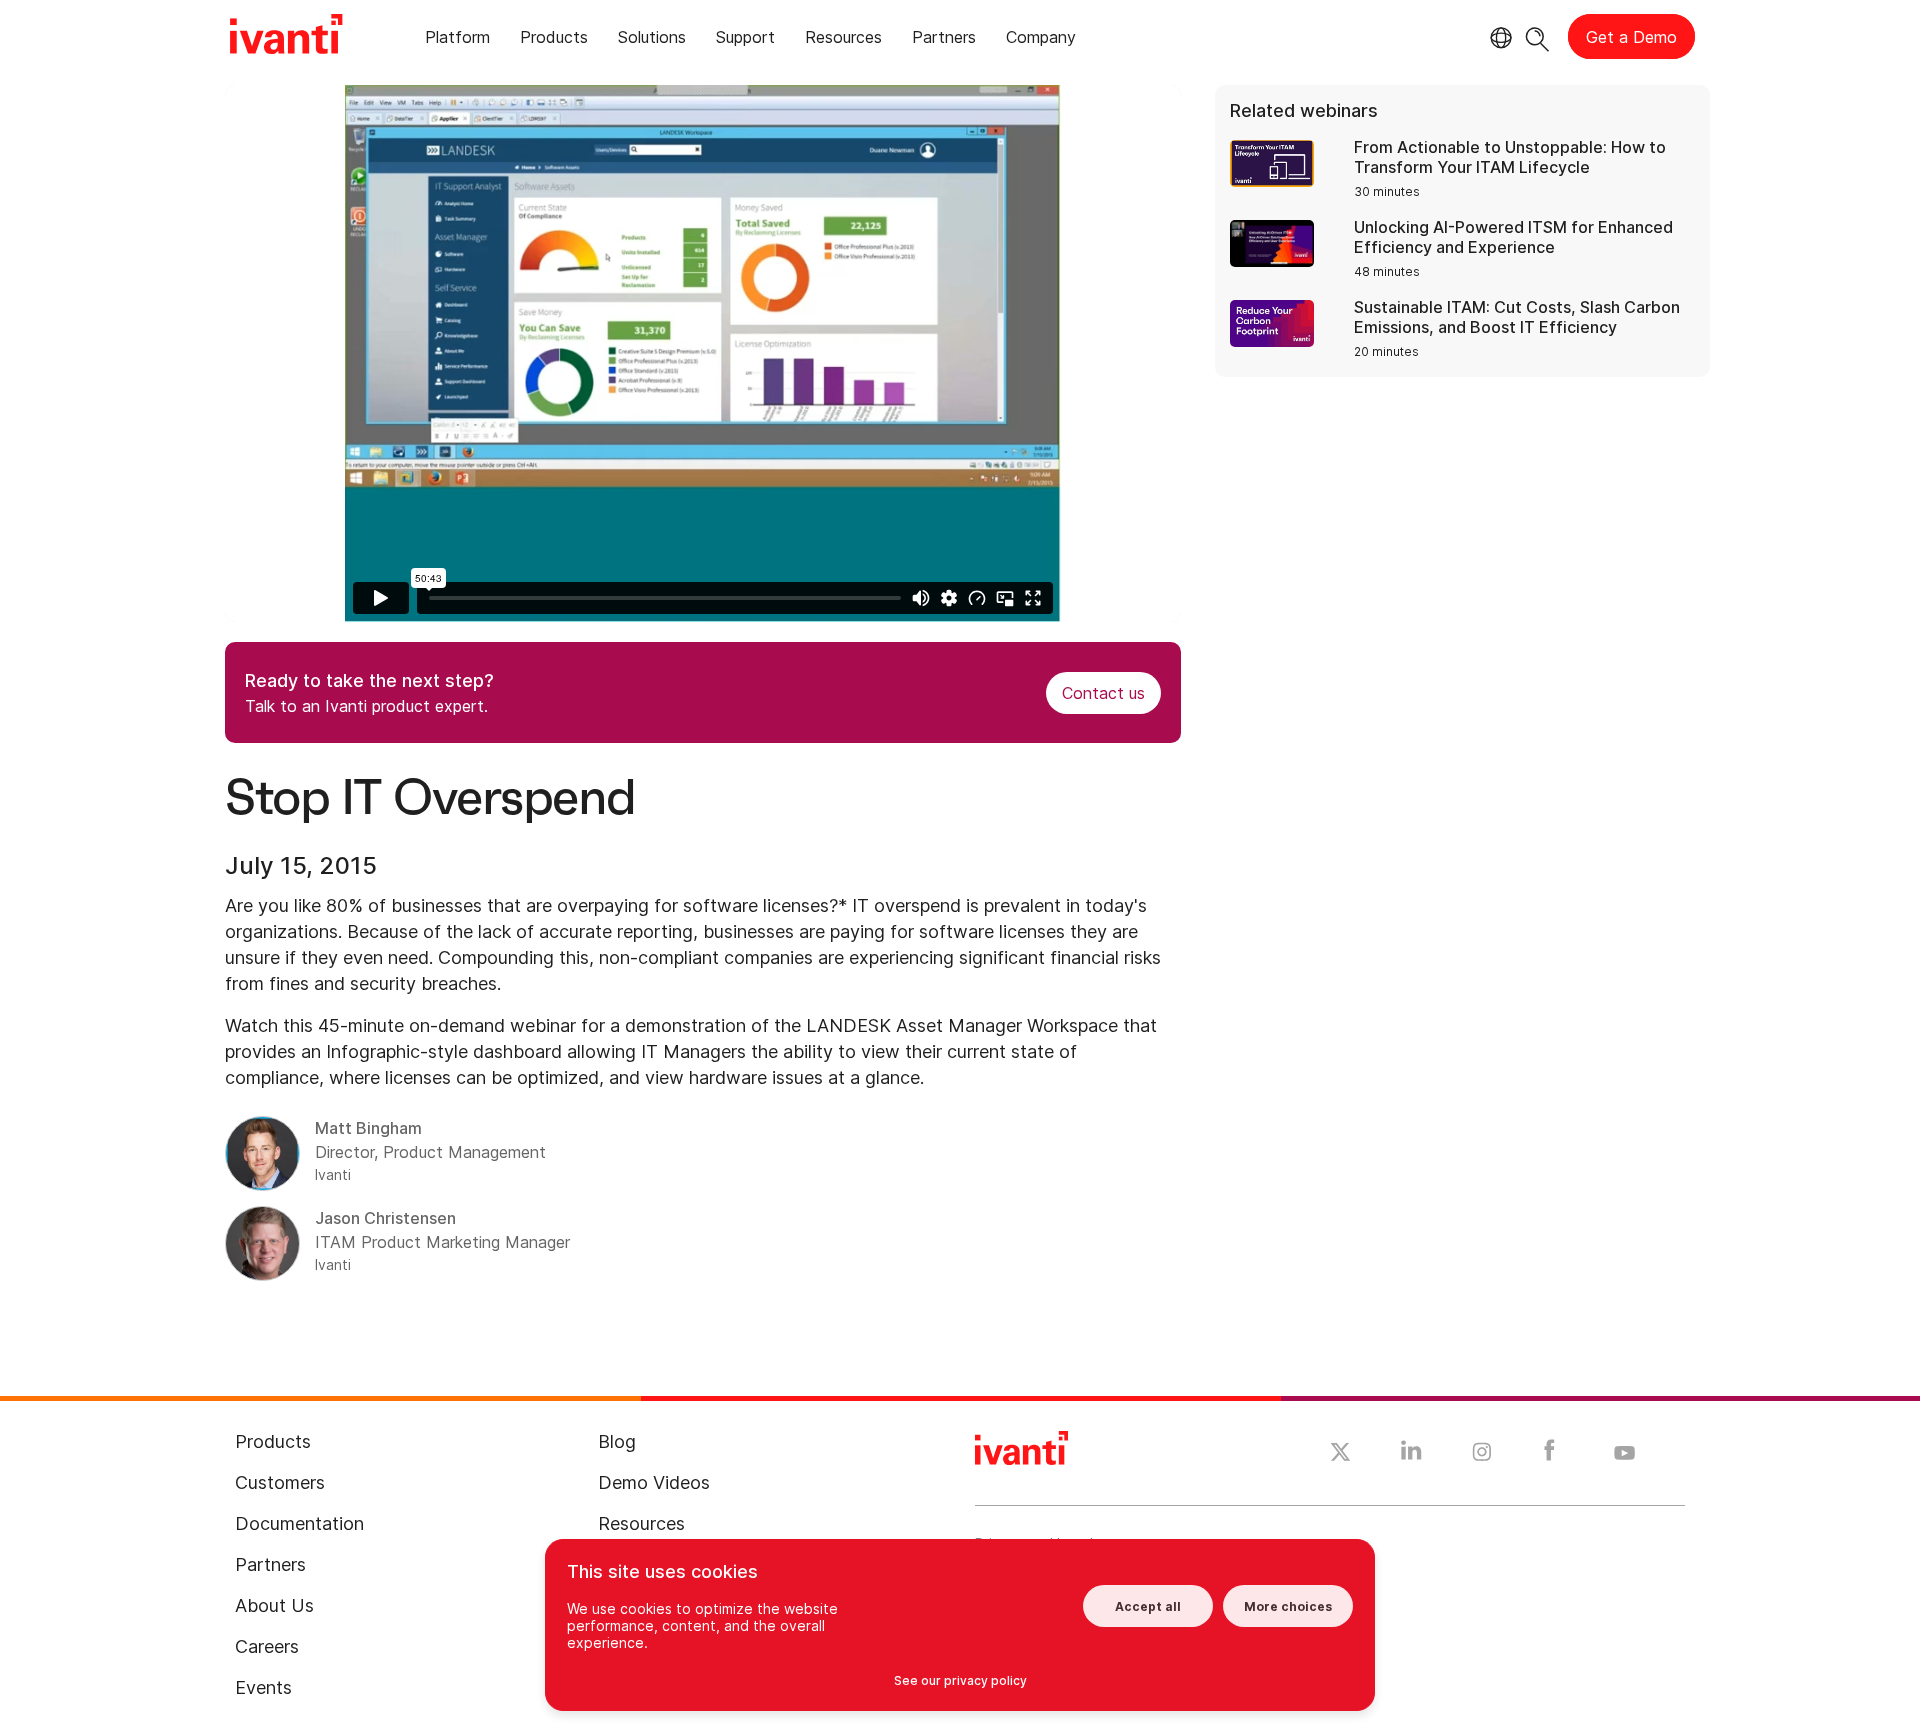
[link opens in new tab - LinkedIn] (1411, 1455)
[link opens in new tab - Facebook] (1549, 1455)
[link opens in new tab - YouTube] (1624, 1454)
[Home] (286, 37)
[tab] (457, 40)
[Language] (1498, 38)
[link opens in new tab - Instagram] (1482, 1455)
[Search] (1537, 36)
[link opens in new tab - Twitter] (1340, 1455)
